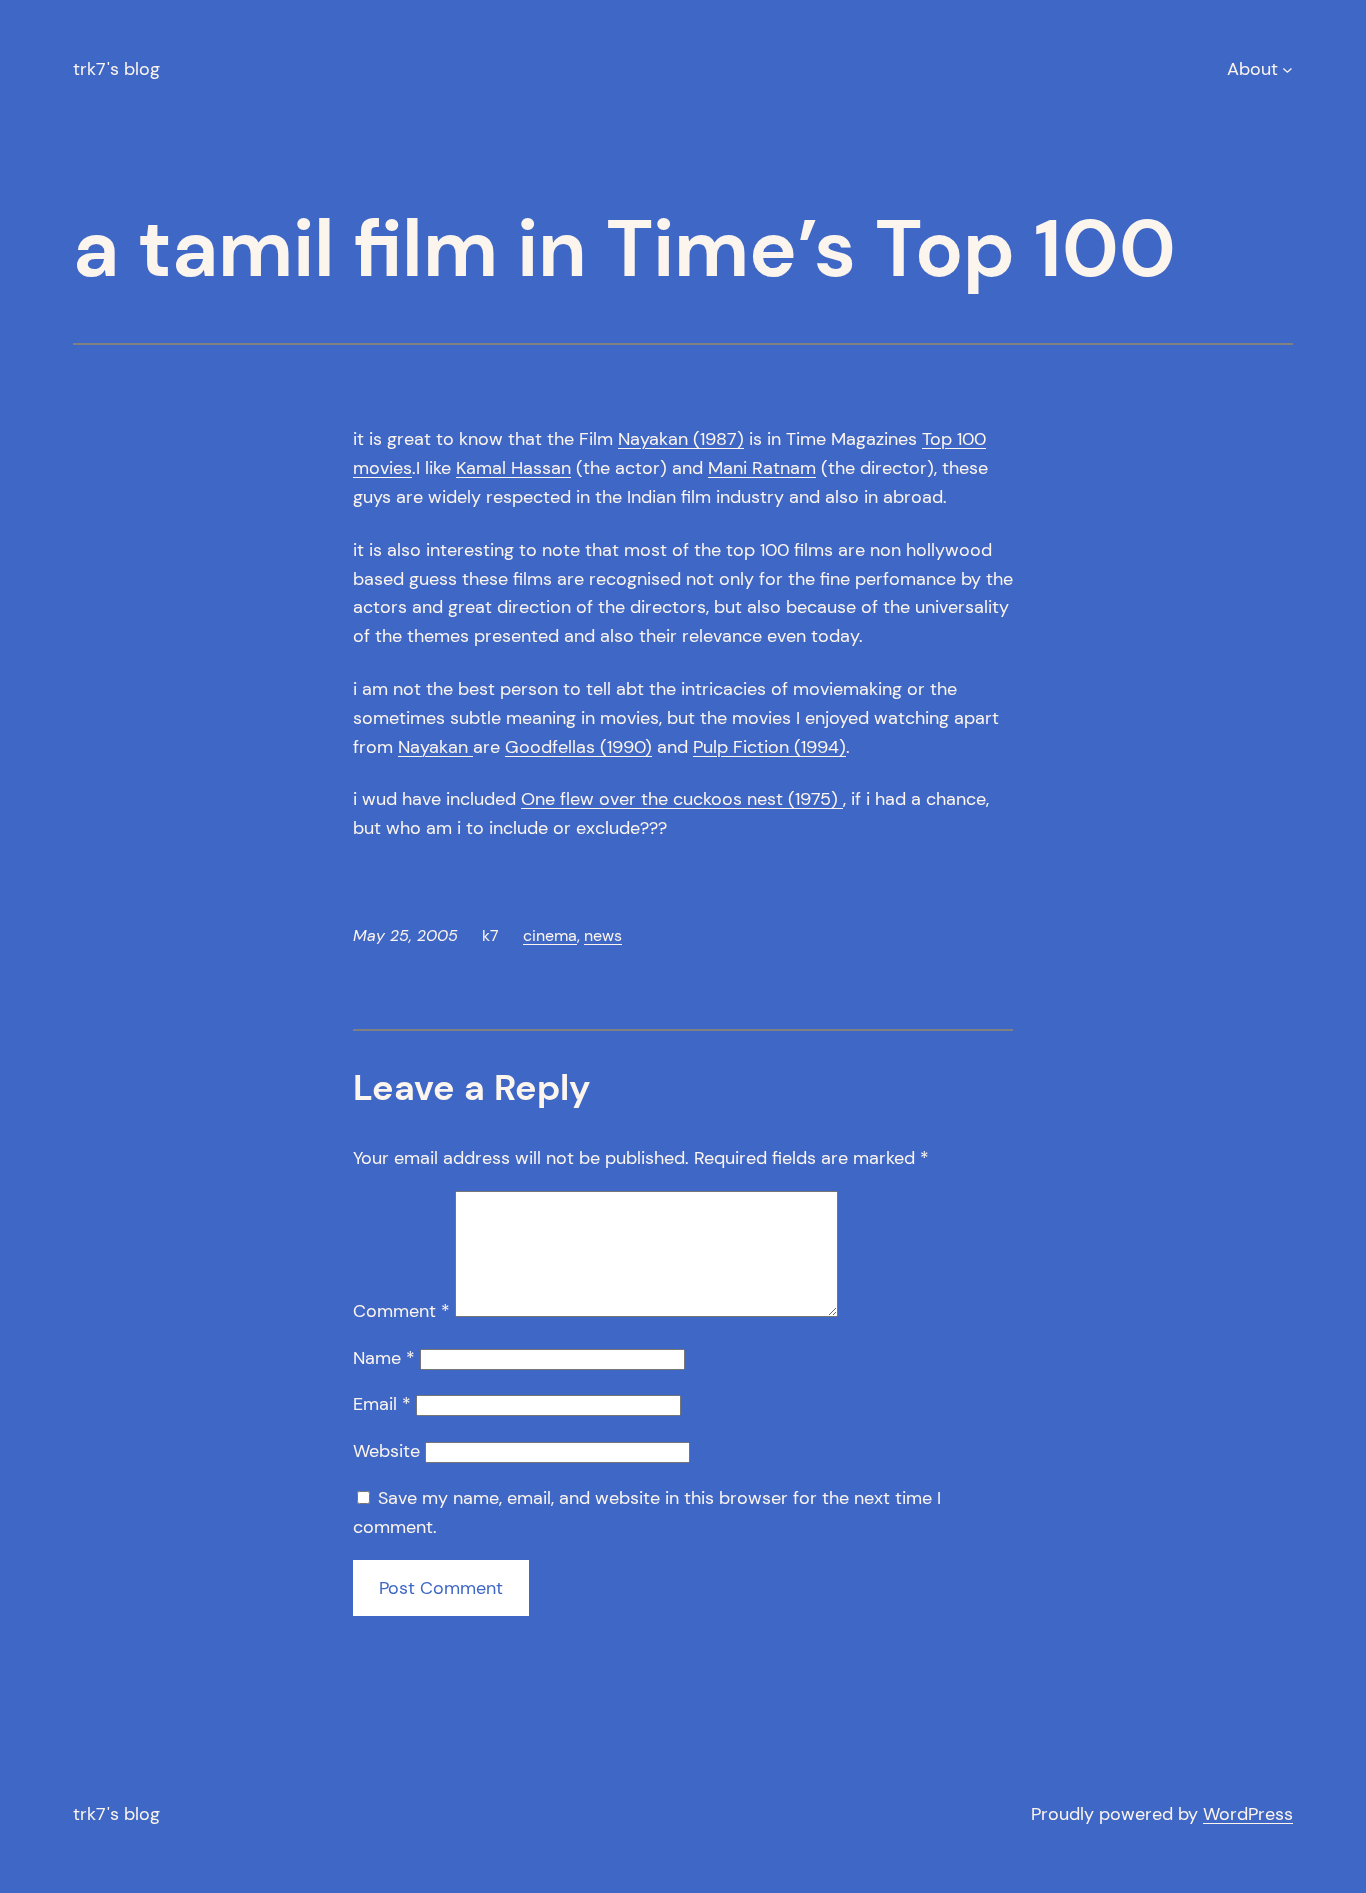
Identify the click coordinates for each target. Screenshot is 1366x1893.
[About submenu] (1287, 69)
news (603, 935)
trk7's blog (116, 69)
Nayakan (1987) (681, 439)
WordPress (1248, 1814)
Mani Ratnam (762, 468)
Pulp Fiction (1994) (769, 747)
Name (384, 1358)
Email (382, 1404)
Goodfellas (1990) (578, 747)
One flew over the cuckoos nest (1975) (682, 799)
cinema (550, 935)
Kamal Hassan (513, 468)
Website (386, 1451)
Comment (401, 1311)
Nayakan (435, 747)
